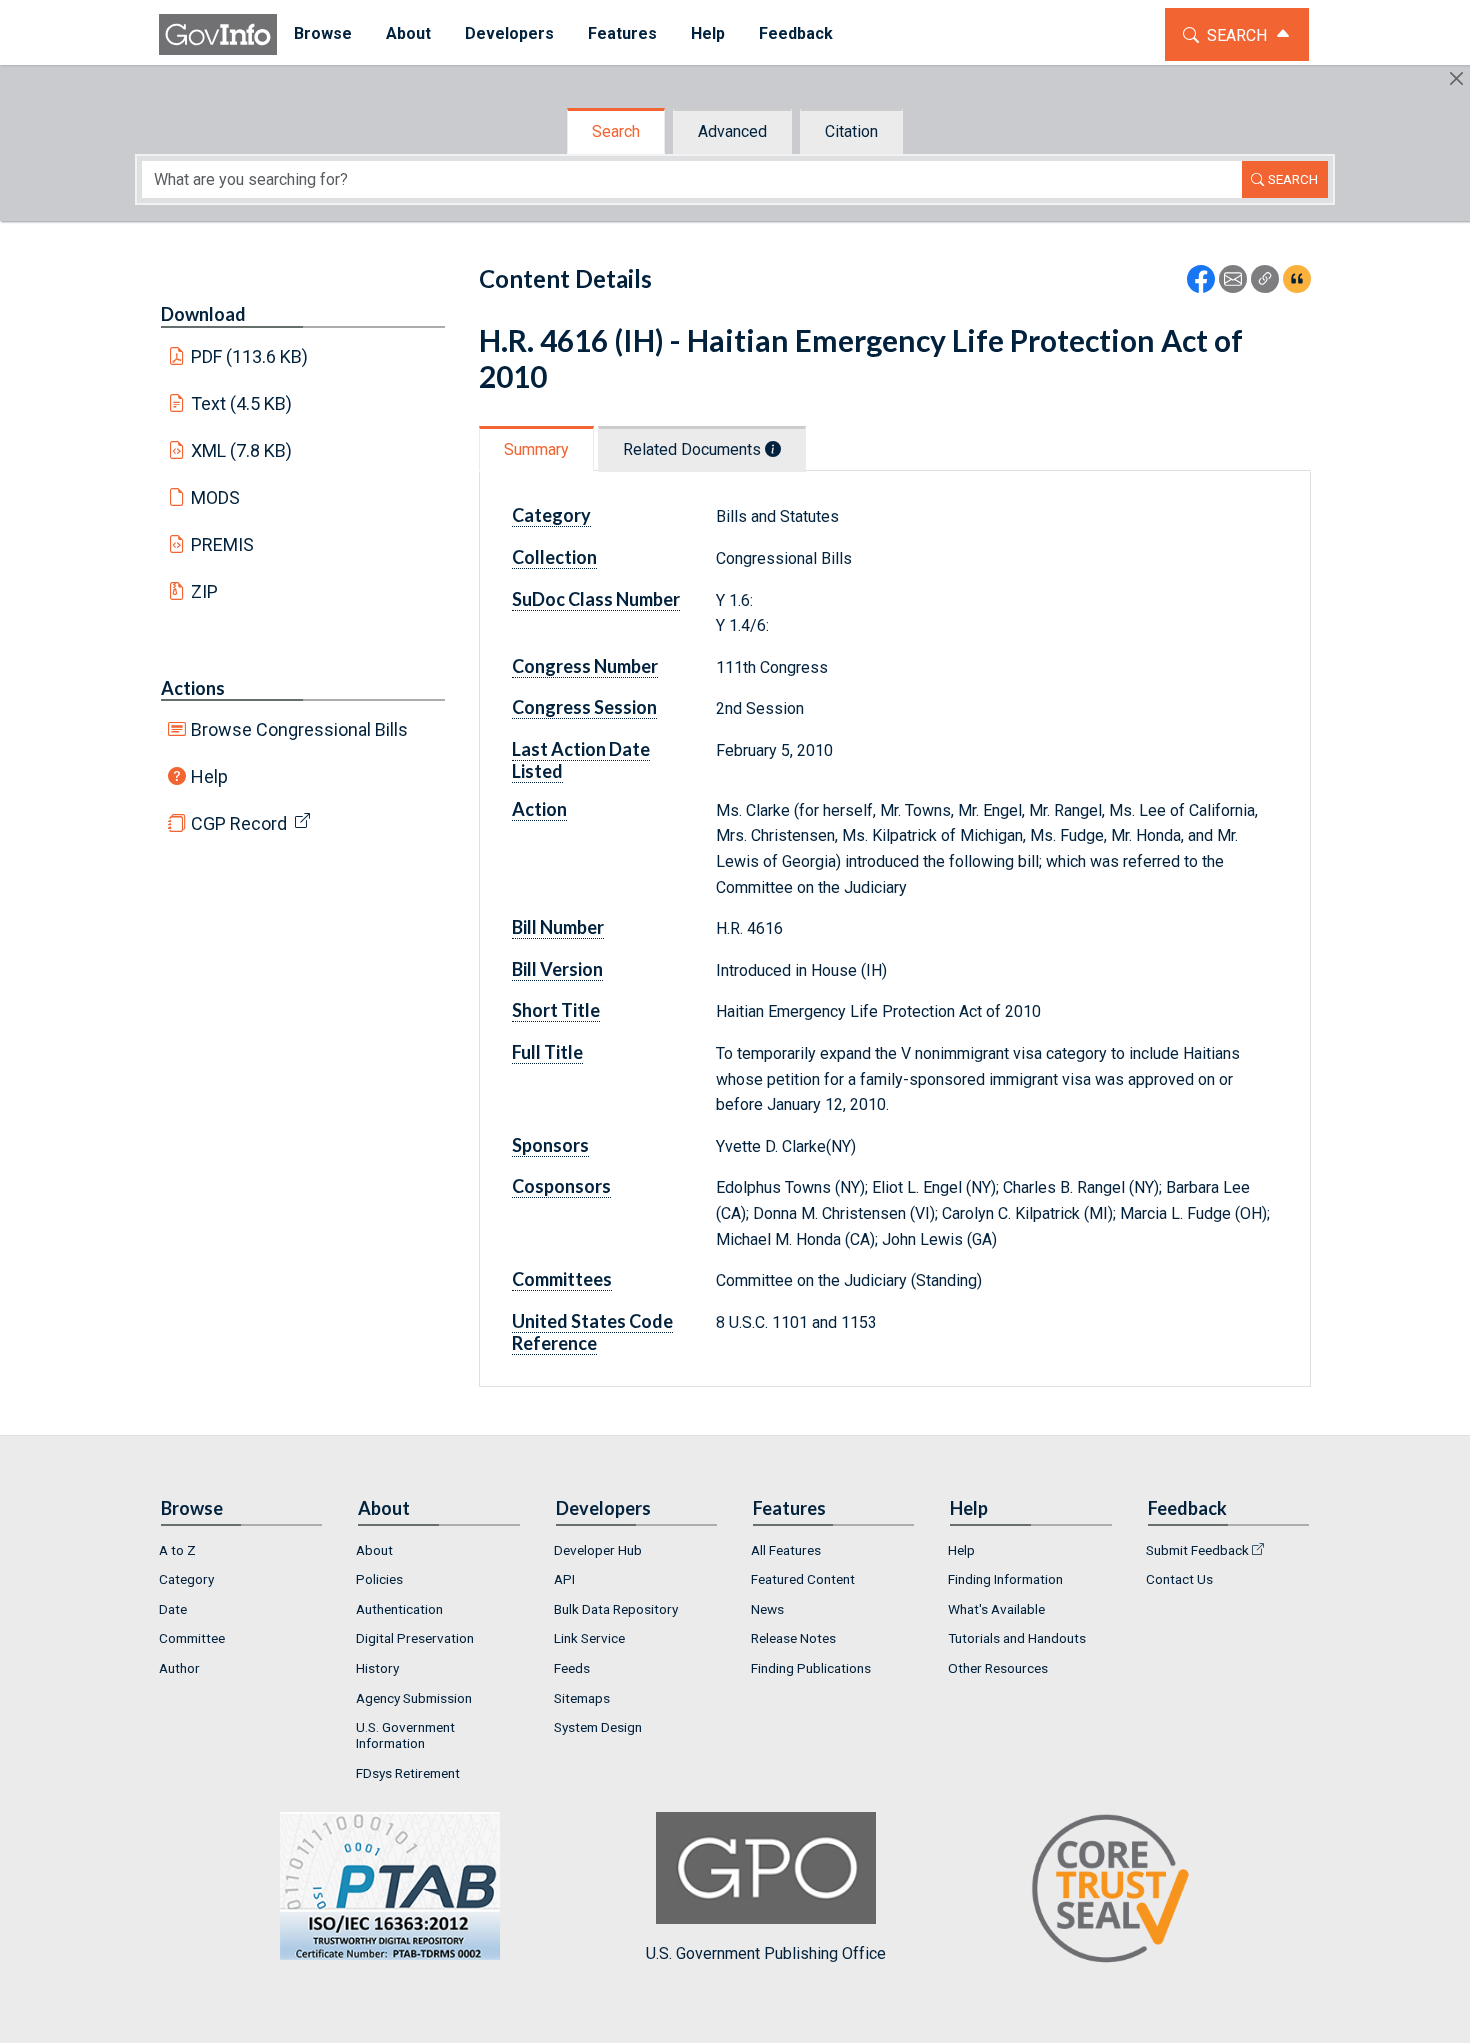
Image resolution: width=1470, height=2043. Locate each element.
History (377, 1668)
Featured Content (803, 1579)
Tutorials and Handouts (1017, 1638)
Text (242, 403)
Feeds (572, 1668)
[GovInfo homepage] (218, 34)
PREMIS (222, 544)
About (374, 1550)
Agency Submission (414, 1698)
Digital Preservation (415, 1638)
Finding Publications (811, 1668)
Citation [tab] (851, 131)
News (767, 1609)
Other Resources (998, 1668)
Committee (192, 1638)
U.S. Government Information (405, 1735)
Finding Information (1005, 1579)
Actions (193, 688)
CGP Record (239, 823)
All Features (786, 1550)
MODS (215, 497)
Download (203, 314)
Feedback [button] (796, 33)
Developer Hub (598, 1550)
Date (173, 1609)
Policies (379, 1579)
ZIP (204, 591)
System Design (598, 1727)
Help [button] (708, 33)
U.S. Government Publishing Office (766, 1953)
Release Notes (793, 1638)
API (564, 1579)
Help (209, 776)
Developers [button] (509, 33)
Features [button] (622, 33)
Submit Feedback (1197, 1550)
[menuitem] (323, 34)
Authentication (399, 1609)
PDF (250, 356)
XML (242, 450)
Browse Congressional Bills (299, 729)
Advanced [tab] (732, 131)
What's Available (996, 1609)
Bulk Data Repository (616, 1609)
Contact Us (1179, 1579)
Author (179, 1668)
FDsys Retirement (408, 1773)
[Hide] (1456, 78)
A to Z (177, 1550)
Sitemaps (582, 1698)
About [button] (408, 33)
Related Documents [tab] (694, 449)
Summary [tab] (536, 449)
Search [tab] (616, 131)
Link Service (589, 1638)
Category (186, 1579)
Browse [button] (323, 33)
